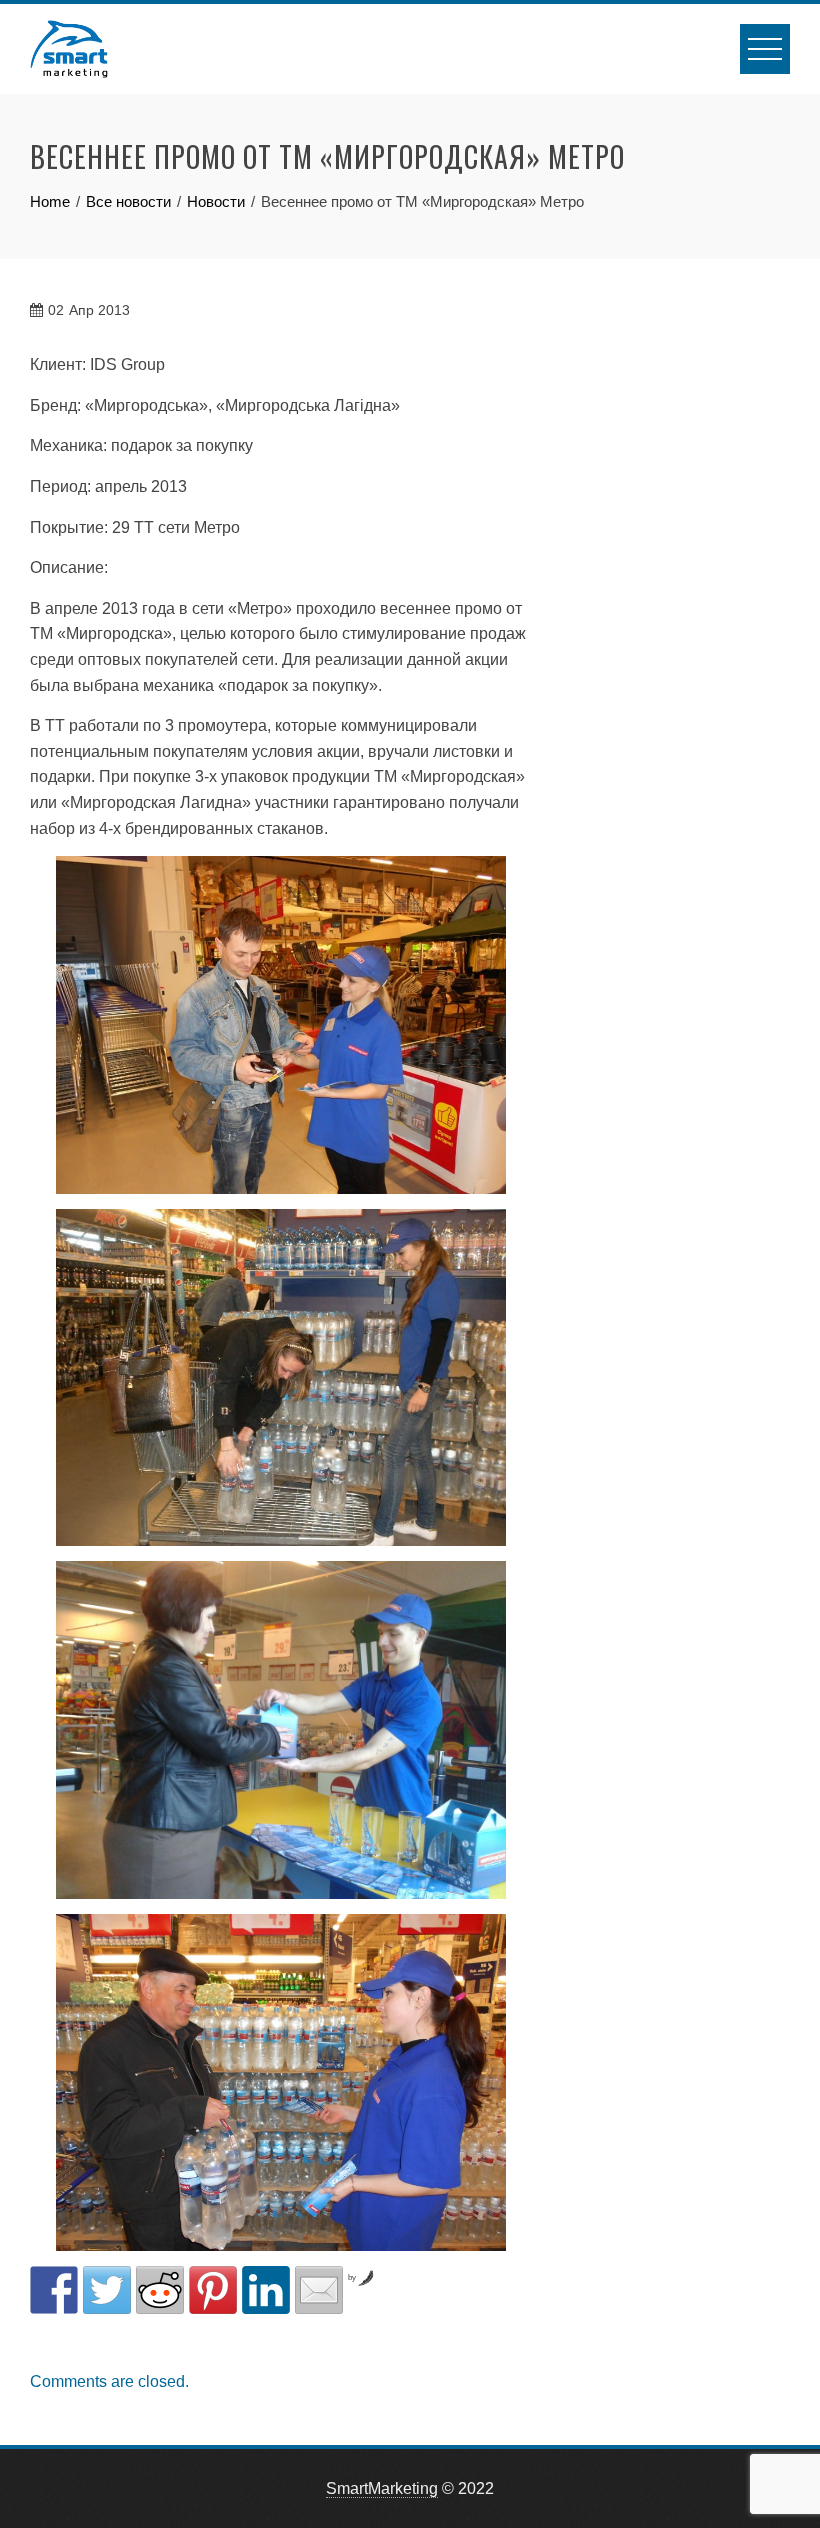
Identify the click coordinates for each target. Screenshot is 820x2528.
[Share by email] (319, 2290)
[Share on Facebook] (54, 2290)
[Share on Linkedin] (266, 2290)
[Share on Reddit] (160, 2290)
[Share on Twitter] (107, 2290)
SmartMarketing (382, 2488)
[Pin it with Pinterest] (213, 2290)
